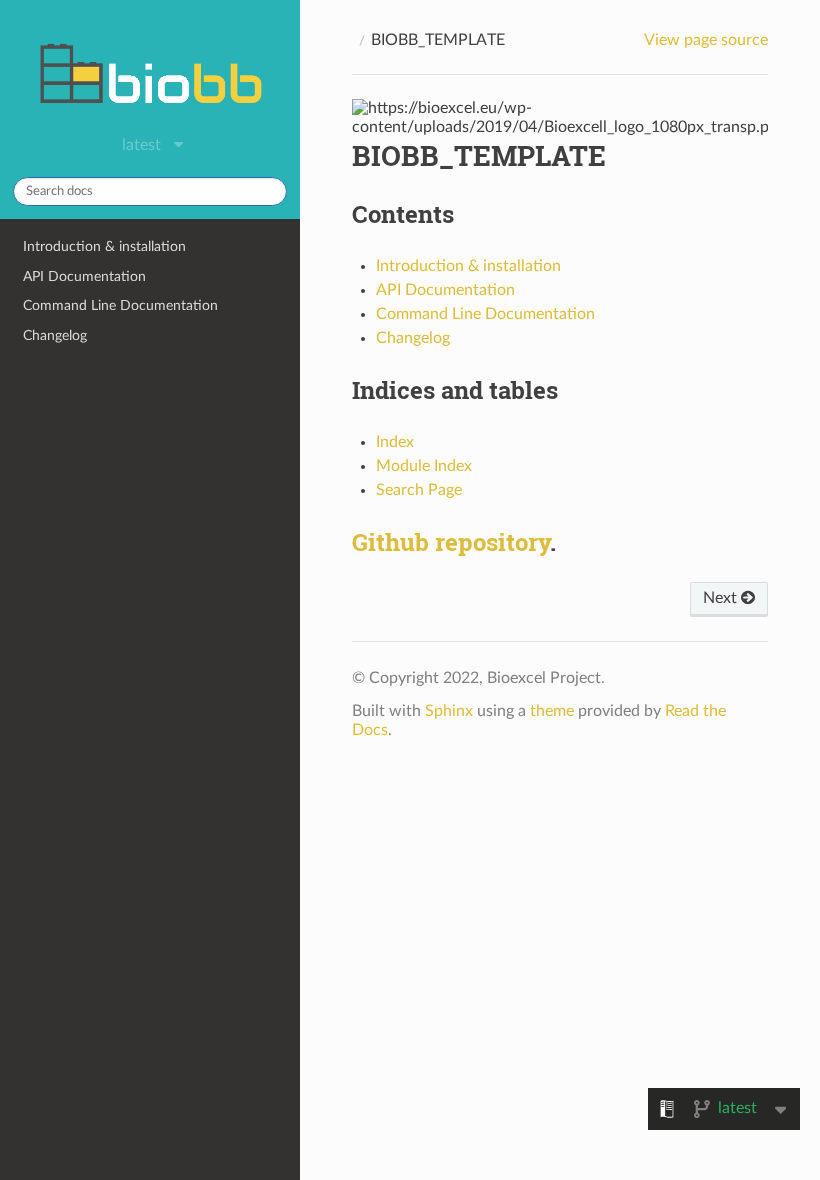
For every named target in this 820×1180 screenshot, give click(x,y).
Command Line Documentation (120, 305)
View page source (706, 40)
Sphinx (449, 711)
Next (722, 598)
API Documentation (84, 276)
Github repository (451, 542)
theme (552, 711)
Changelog (55, 335)
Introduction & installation (104, 246)
